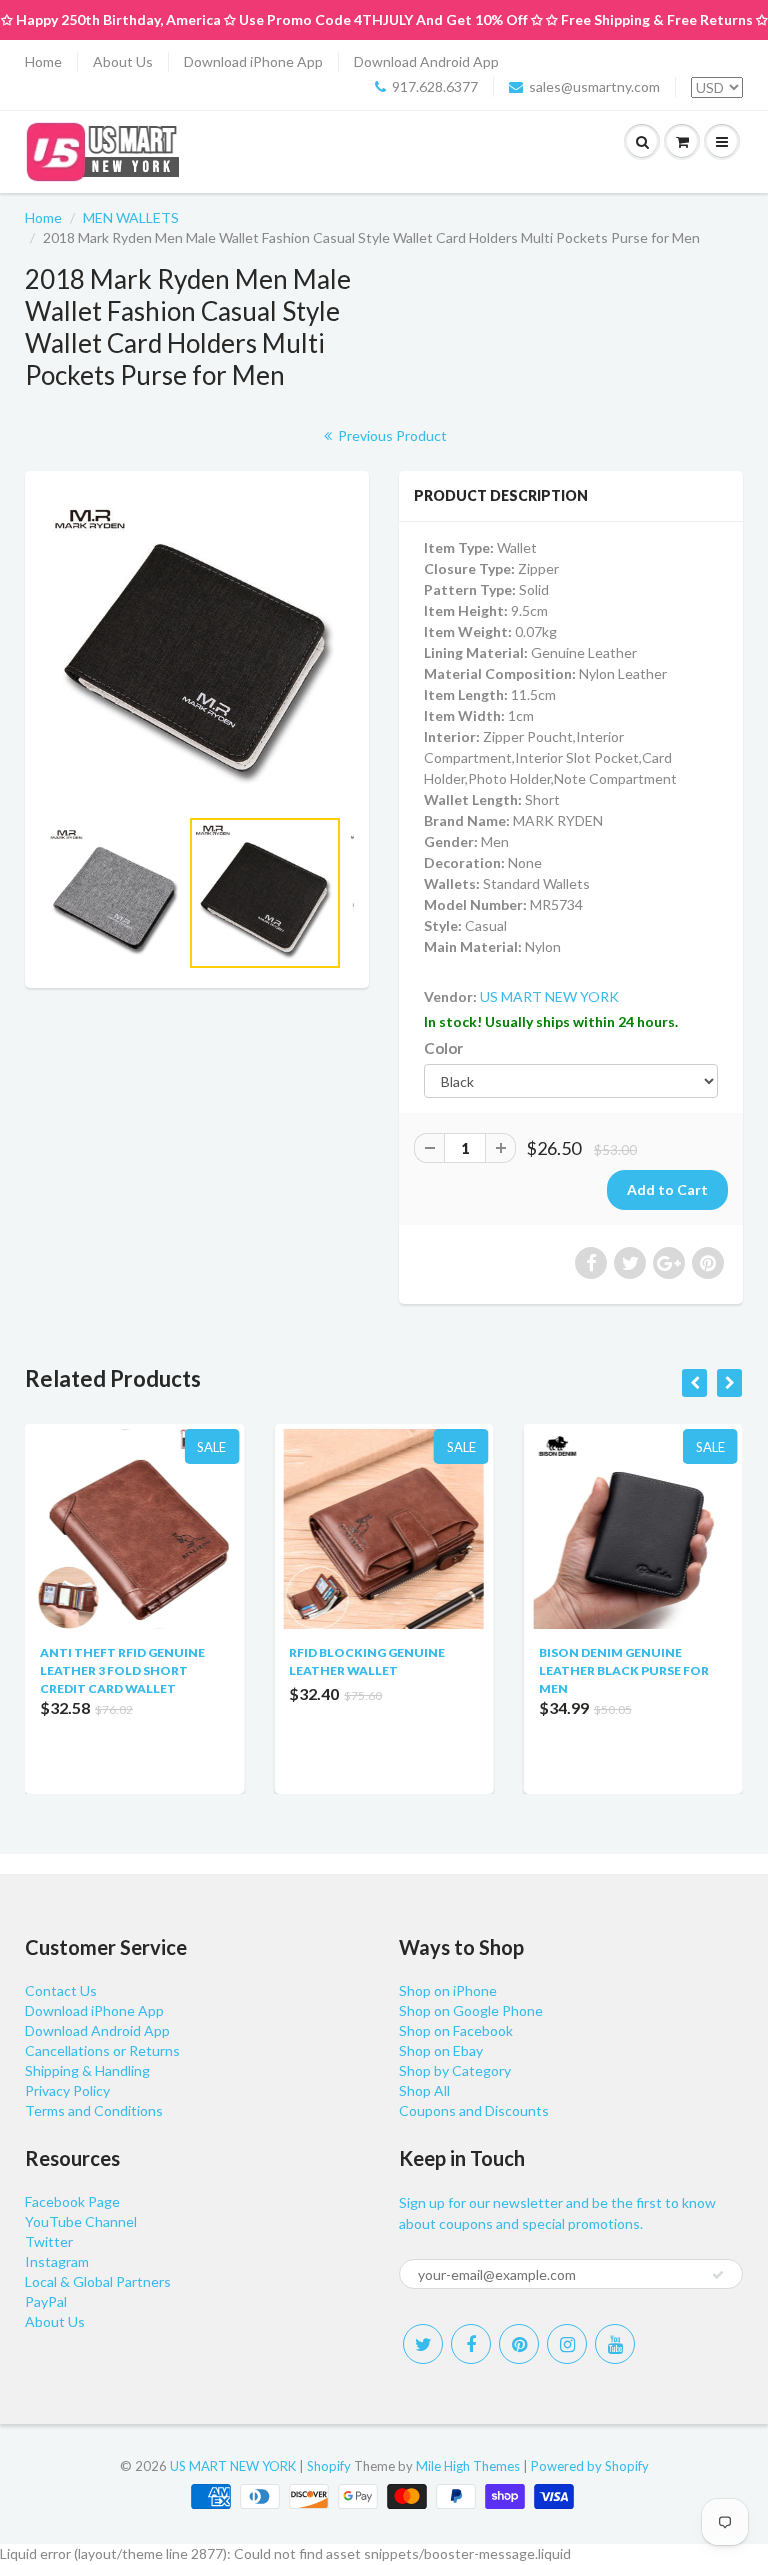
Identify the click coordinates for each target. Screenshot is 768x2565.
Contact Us (61, 1990)
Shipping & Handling (87, 2070)
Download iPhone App (253, 61)
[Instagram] (567, 2344)
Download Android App (426, 61)
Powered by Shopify (590, 2466)
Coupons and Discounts (474, 2110)
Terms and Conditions (94, 2110)
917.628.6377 (435, 86)
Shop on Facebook (456, 2030)
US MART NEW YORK (549, 996)
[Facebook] (471, 2344)
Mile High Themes (468, 2466)
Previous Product (391, 435)
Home (43, 61)
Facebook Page (72, 2201)
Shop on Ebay (441, 2050)
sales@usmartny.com (594, 86)
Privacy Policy (67, 2090)
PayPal (46, 2301)
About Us (123, 61)
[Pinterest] (519, 2344)
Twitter (49, 2241)
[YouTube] (615, 2344)
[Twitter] (423, 2344)
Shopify (329, 2466)
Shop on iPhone (448, 1990)
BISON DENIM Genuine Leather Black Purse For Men (420, 1670)
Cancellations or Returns (102, 2050)
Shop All (424, 2090)
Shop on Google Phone (471, 2010)
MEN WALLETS (131, 217)
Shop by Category (455, 2070)
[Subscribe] (718, 2275)
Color (443, 1048)
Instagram (57, 2261)
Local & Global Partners (98, 2281)
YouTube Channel (81, 2221)
